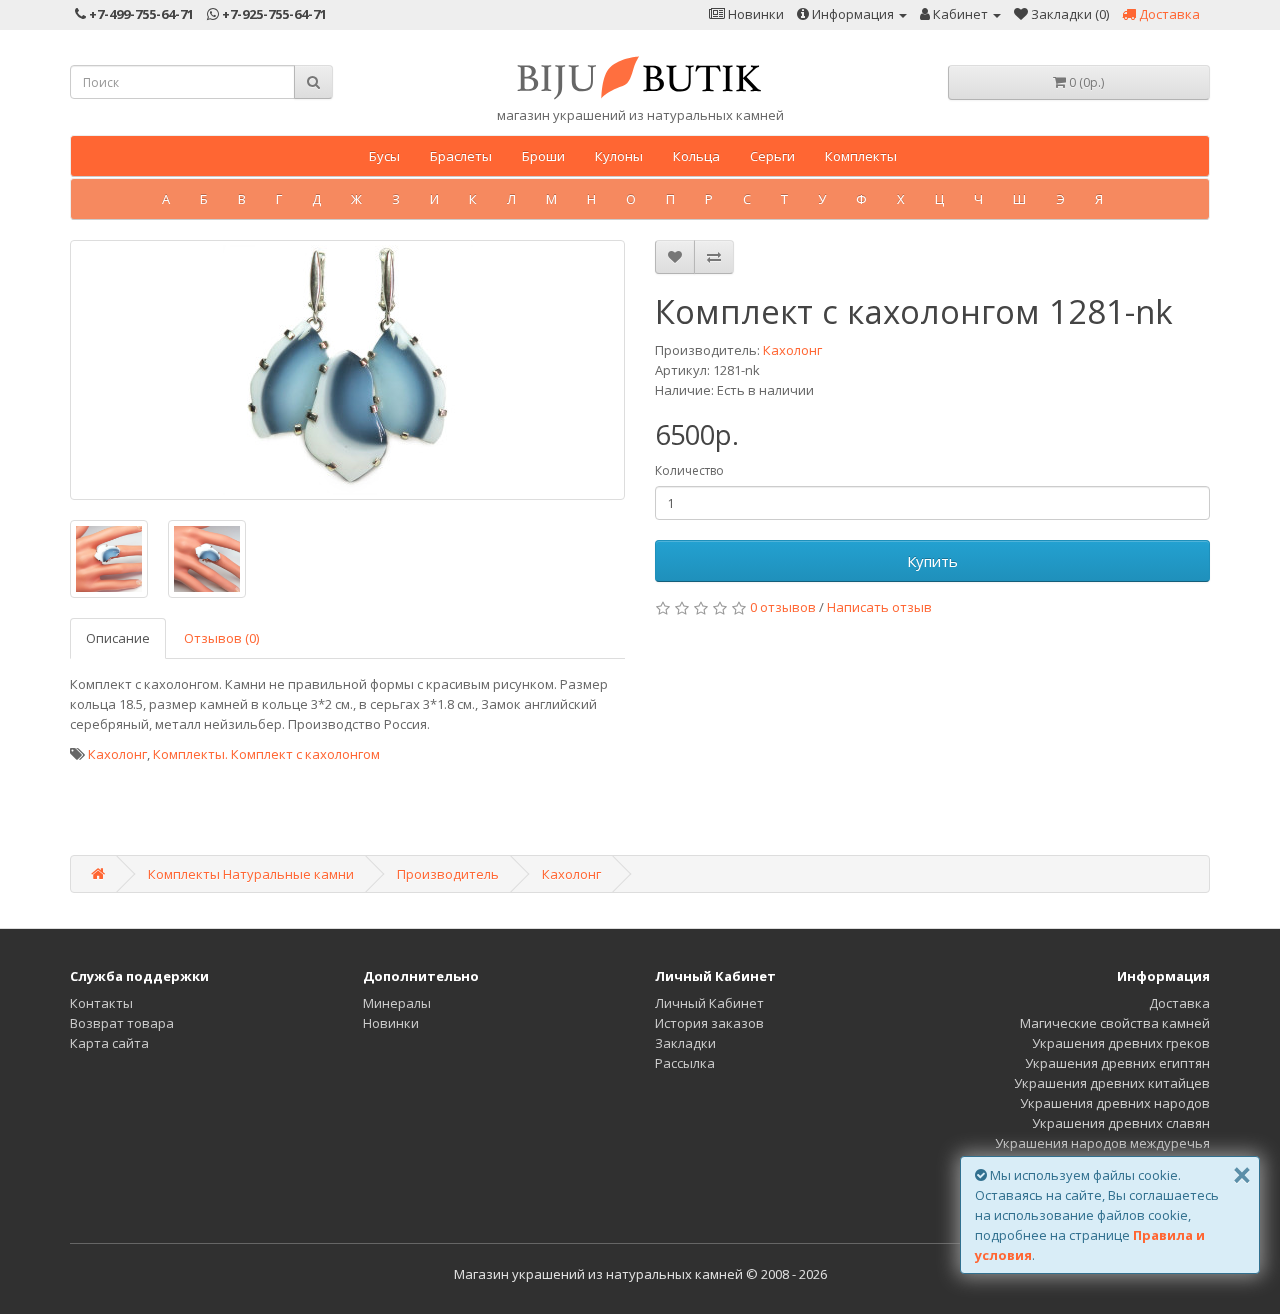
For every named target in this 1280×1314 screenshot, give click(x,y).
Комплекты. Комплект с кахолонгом (266, 754)
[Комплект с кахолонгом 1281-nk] (347, 370)
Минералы (397, 1003)
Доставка (1179, 1003)
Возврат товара (122, 1023)
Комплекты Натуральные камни (251, 874)
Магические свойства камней (1115, 1023)
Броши (543, 156)
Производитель (448, 874)
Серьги (772, 156)
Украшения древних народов (1115, 1103)
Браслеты (461, 156)
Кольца (696, 156)
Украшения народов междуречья (1102, 1143)
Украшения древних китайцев (1112, 1083)
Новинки (391, 1023)
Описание (118, 638)
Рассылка (685, 1063)
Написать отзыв (879, 607)
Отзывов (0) (221, 638)
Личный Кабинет (709, 1003)
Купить (932, 561)
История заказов (709, 1023)
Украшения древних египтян (1117, 1063)
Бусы (384, 156)
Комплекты (861, 156)
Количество (689, 470)
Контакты (101, 1003)
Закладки (685, 1043)
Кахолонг (792, 350)
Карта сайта (109, 1043)
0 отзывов (783, 607)
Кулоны (619, 156)
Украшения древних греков (1121, 1043)
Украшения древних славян (1121, 1123)
